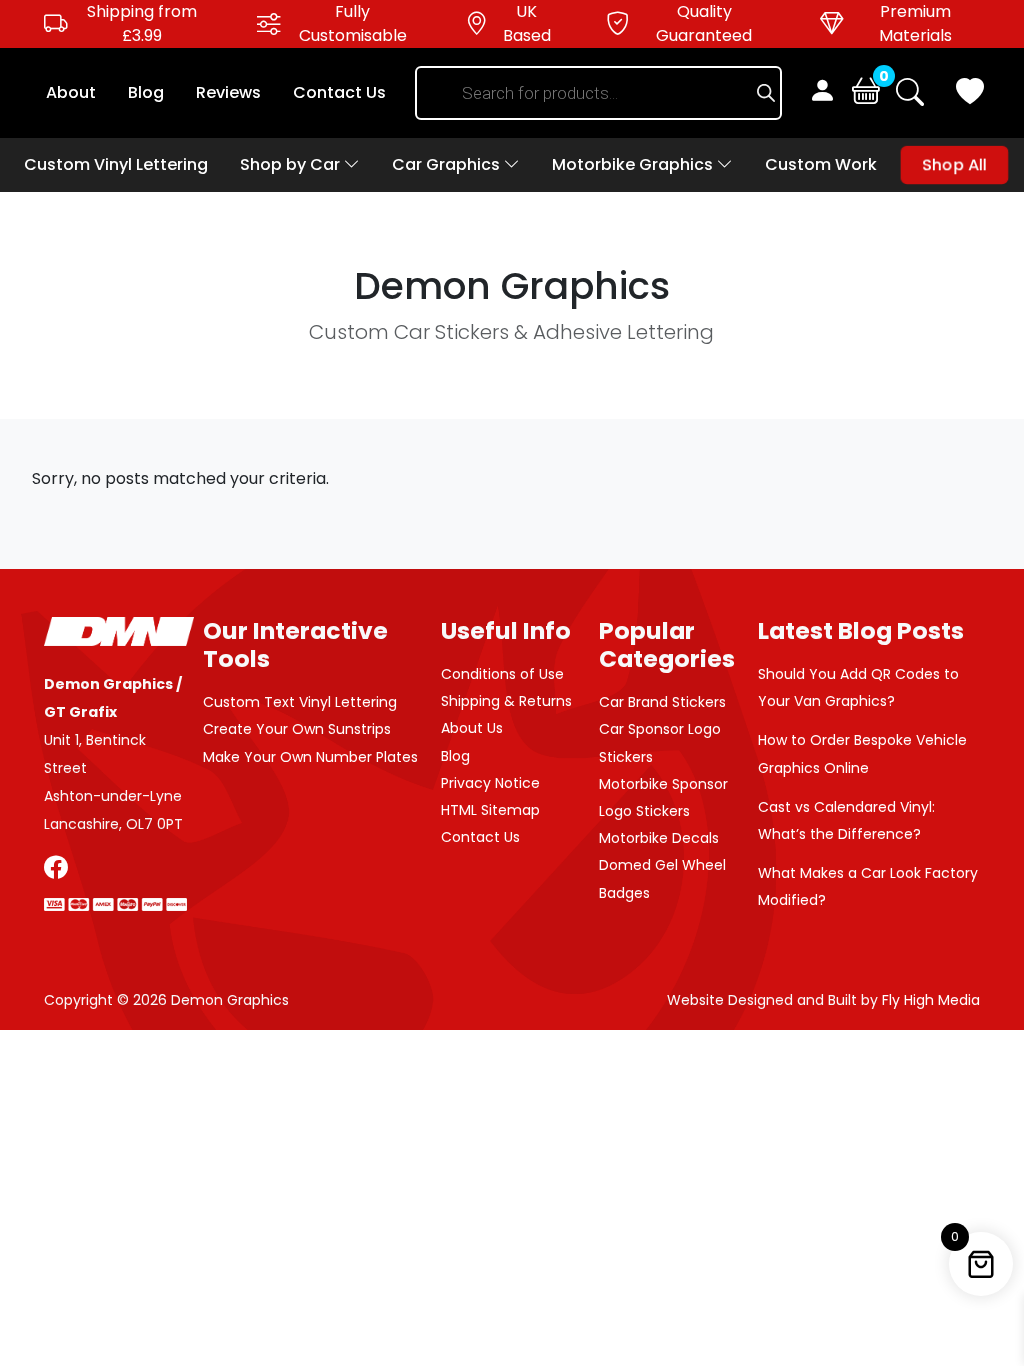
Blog (146, 92)
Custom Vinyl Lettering (116, 164)
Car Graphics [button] (448, 164)
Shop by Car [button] (292, 164)
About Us (472, 728)
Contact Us (339, 92)
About (71, 92)
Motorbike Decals (659, 838)
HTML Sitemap (490, 810)
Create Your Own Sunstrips (297, 729)
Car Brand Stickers (662, 702)
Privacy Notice (490, 783)
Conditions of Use (502, 674)
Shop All (954, 164)
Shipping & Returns (506, 701)
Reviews (228, 92)
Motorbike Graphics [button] (634, 164)
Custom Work (821, 164)
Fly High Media (931, 1000)
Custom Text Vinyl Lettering (300, 702)
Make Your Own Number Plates (310, 757)
